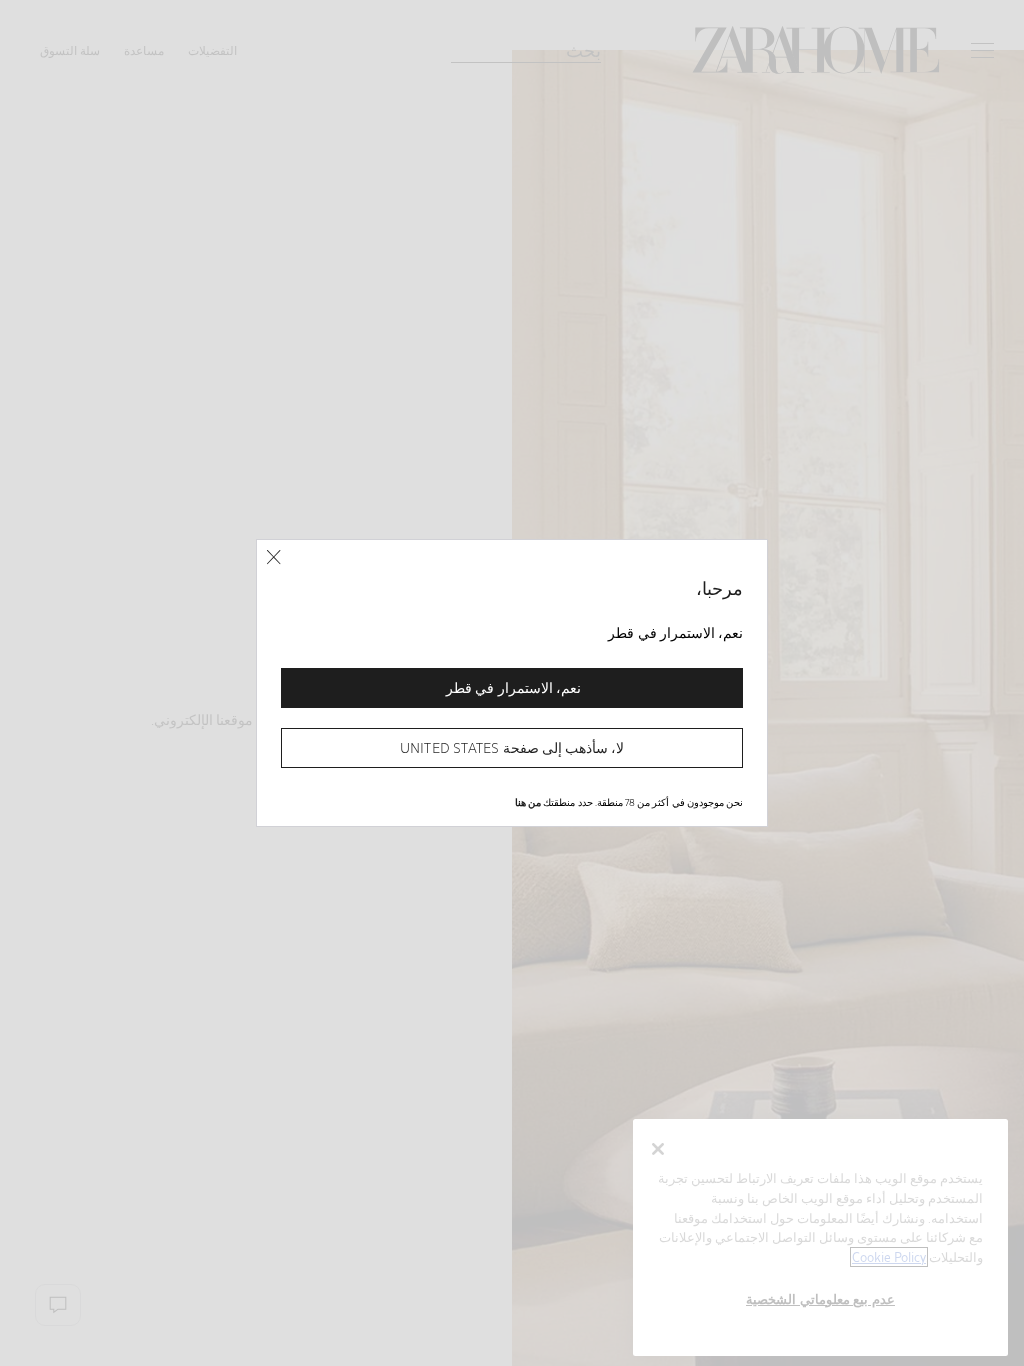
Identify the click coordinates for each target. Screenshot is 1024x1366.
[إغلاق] (273, 557)
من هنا (528, 802)
